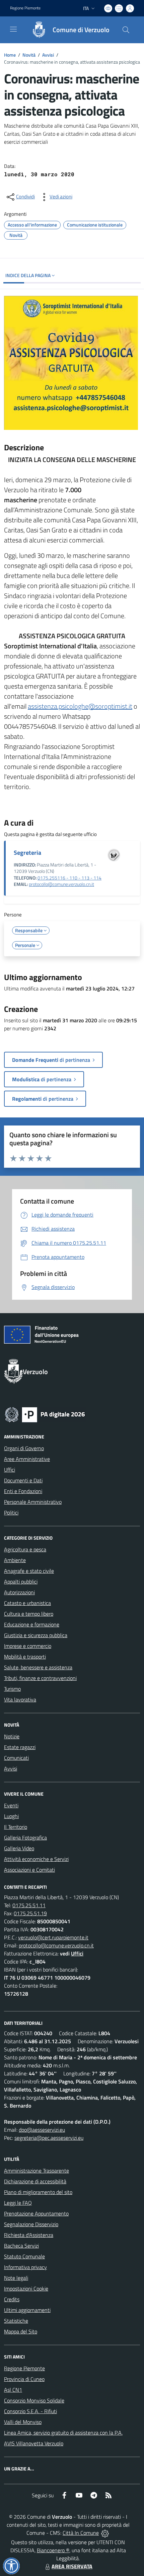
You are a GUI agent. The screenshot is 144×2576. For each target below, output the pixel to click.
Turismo (12, 1689)
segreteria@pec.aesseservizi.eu (49, 2138)
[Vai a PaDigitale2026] (45, 1414)
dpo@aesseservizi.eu (42, 2130)
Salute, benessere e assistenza (38, 1667)
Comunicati (16, 1758)
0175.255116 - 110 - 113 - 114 (69, 878)
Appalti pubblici (21, 1582)
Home (10, 55)
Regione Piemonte (25, 8)
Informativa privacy (25, 2267)
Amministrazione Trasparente (37, 2171)
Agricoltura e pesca (25, 1549)
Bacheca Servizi (21, 2246)
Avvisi (48, 55)
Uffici (10, 1470)
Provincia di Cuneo (24, 2379)
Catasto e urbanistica (27, 1603)
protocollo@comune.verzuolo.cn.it (61, 884)
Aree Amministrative (27, 1459)
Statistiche (16, 2321)
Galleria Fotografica (25, 1838)
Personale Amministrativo (33, 1502)
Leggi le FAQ (18, 2203)
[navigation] (13, 29)
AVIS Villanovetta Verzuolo (34, 2443)
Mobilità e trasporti (25, 1657)
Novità (29, 55)
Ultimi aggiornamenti (27, 2310)
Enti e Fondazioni (23, 1491)
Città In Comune (81, 2533)
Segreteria (27, 853)
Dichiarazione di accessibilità (35, 2181)
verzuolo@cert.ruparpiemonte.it (53, 1937)
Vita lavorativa (20, 1699)
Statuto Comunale (24, 2256)
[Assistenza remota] (105, 2533)
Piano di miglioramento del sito (38, 2192)
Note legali (16, 2278)
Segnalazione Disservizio (31, 2224)
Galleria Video (19, 1848)
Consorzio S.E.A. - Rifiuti (30, 2411)
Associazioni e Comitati (29, 1870)
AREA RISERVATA (72, 2566)
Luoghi (11, 1816)
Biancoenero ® (53, 2550)
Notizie (12, 1736)
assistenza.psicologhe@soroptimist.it (80, 706)
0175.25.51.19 (30, 1913)
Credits (12, 2299)
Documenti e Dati (23, 1480)
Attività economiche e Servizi (36, 1859)
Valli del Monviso (23, 2422)
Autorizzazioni (19, 1592)
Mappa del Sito (21, 2331)
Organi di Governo (24, 1448)
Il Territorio (16, 1827)
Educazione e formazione (32, 1624)
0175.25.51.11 (29, 1905)
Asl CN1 (13, 2390)
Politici (11, 1512)
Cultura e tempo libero (29, 1614)
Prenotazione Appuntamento (36, 2213)
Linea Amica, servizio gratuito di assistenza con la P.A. (63, 2433)
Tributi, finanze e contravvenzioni (40, 1678)
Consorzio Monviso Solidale (34, 2400)
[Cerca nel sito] (126, 30)
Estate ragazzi (20, 1747)
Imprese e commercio (28, 1646)
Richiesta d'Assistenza (29, 2235)
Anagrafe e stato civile (29, 1571)
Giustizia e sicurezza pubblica (36, 1635)
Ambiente (15, 1560)
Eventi (11, 1805)
